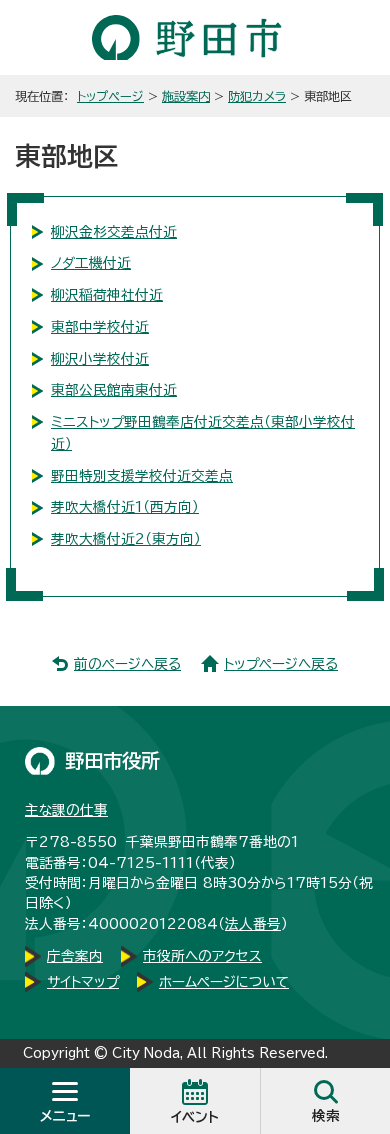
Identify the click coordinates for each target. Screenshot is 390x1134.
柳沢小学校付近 (100, 359)
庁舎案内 (75, 956)
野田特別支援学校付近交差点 (142, 476)
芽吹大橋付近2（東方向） (126, 539)
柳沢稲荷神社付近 (107, 295)
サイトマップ (83, 982)
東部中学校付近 (100, 327)
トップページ (110, 96)
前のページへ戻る (127, 664)
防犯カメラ (257, 96)
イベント (195, 1117)
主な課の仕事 (66, 810)
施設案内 (186, 96)
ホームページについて (224, 982)
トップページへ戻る (281, 664)
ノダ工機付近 (91, 263)
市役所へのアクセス (202, 956)
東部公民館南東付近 (114, 390)
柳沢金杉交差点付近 (114, 232)
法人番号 (253, 924)
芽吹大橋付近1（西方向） (125, 507)
